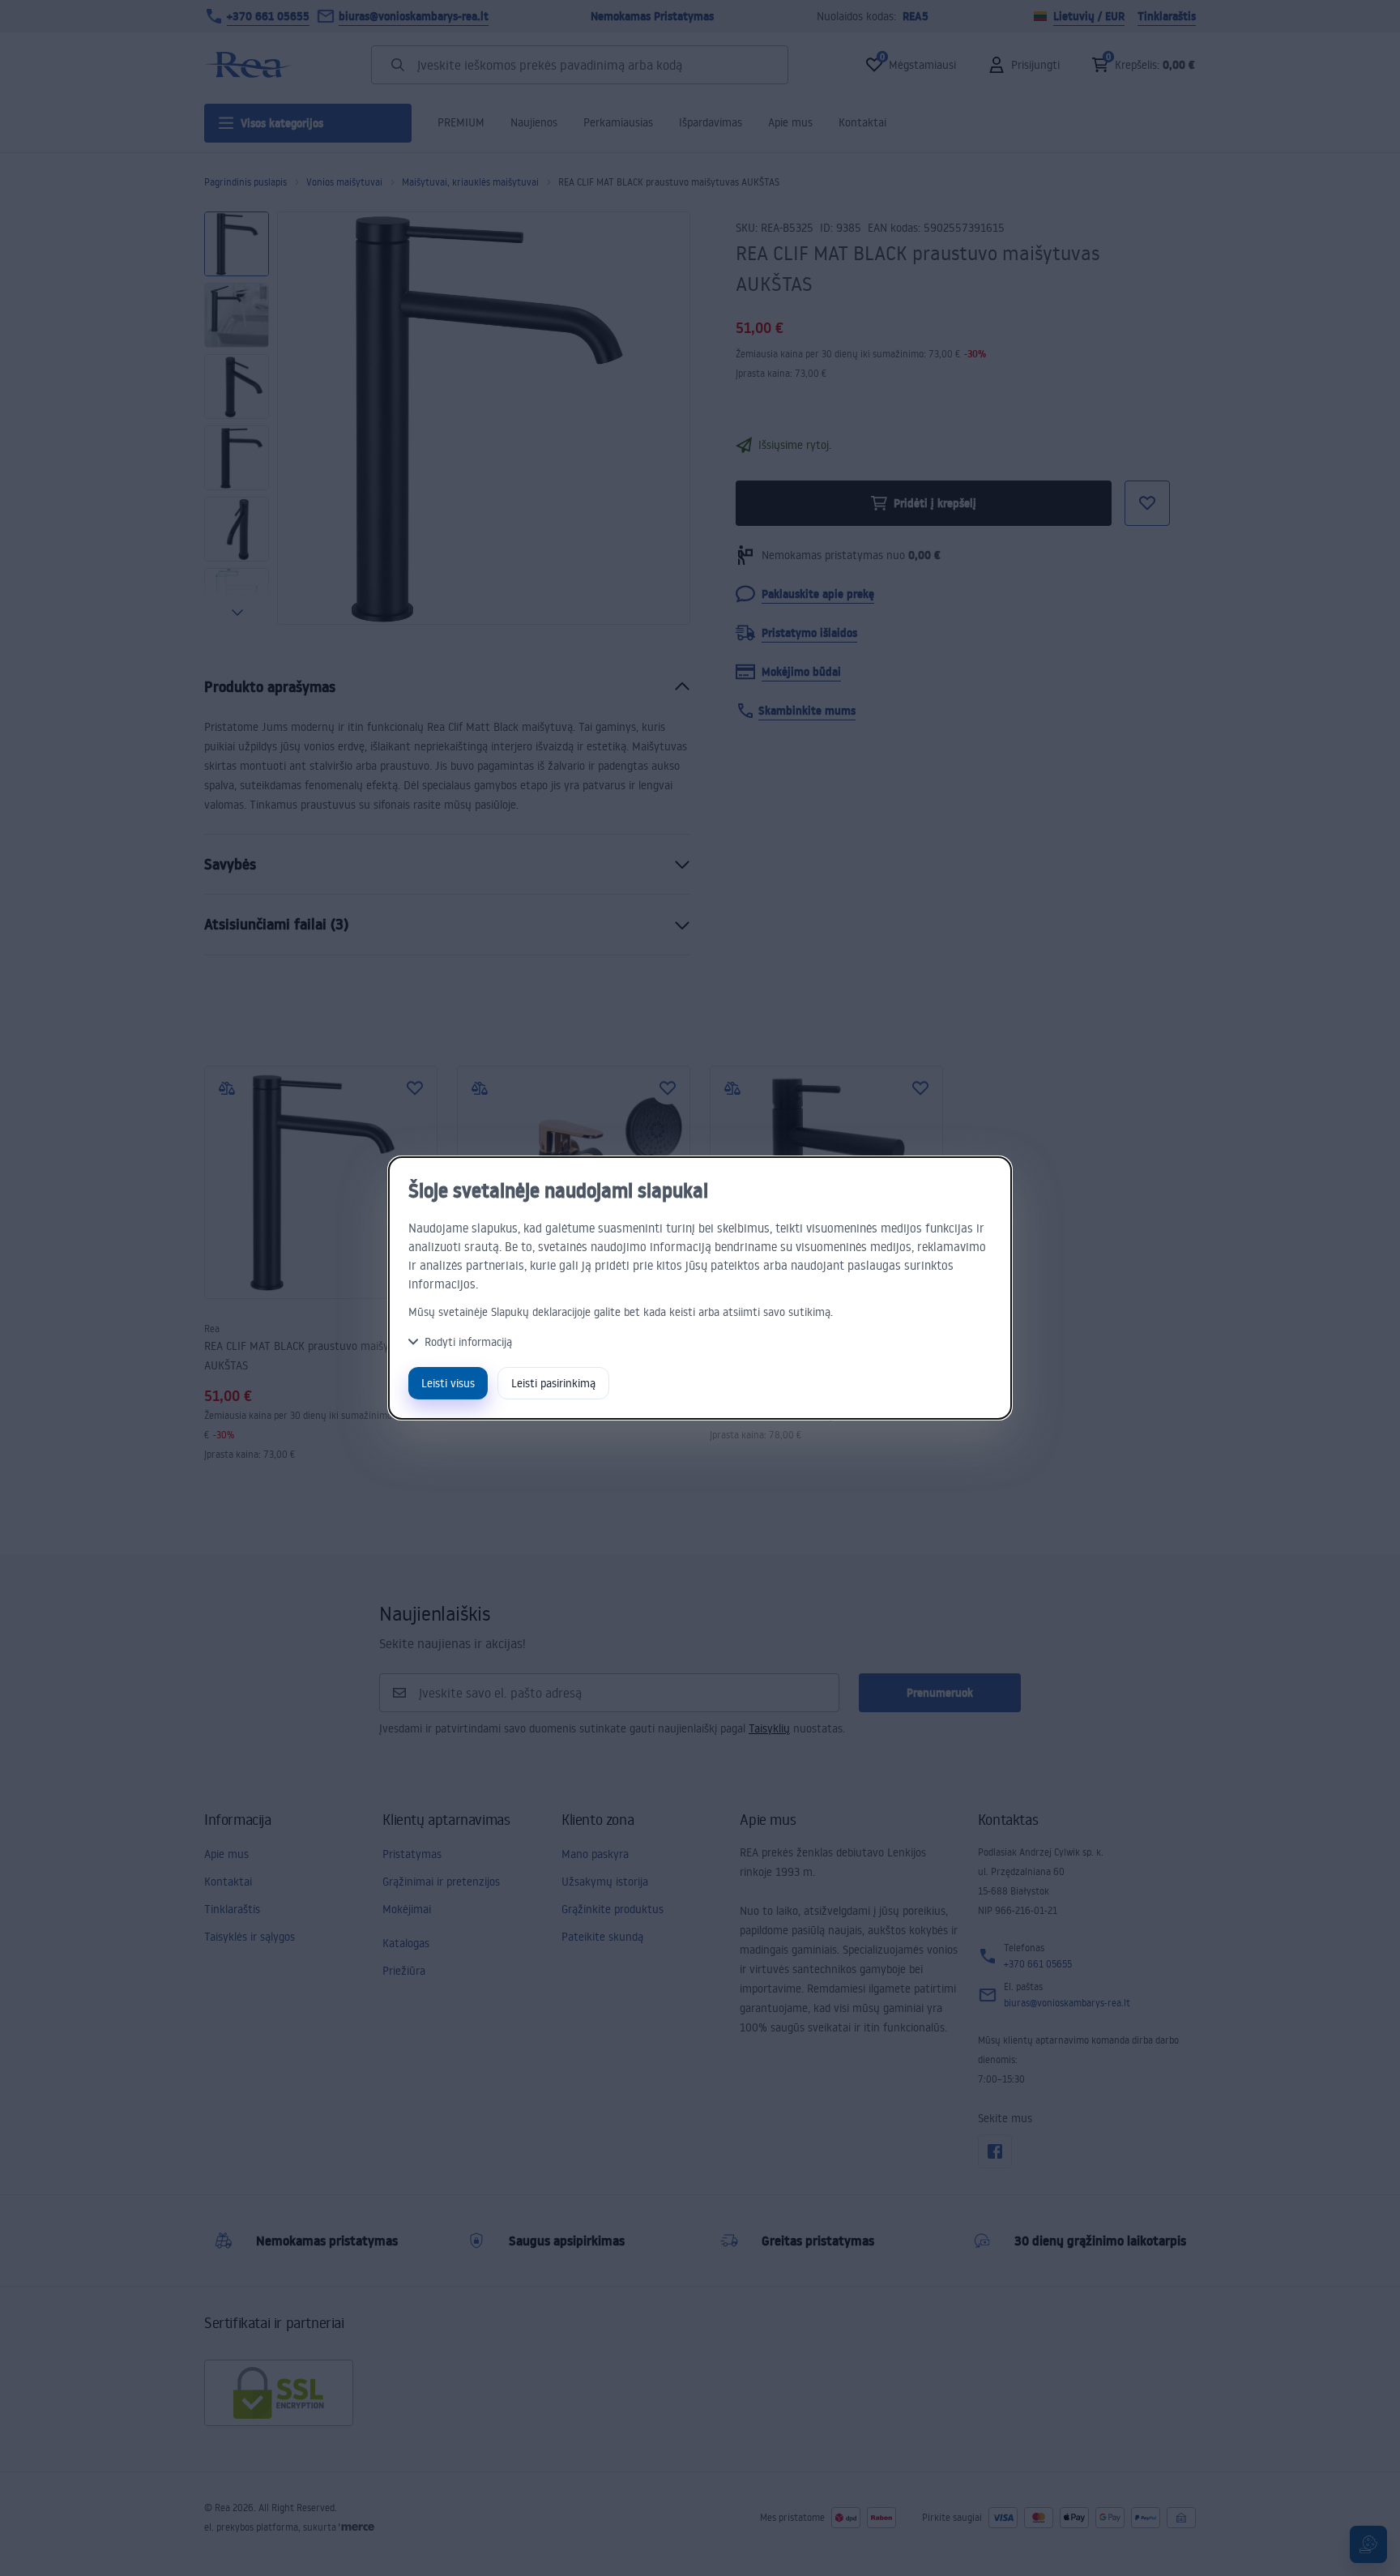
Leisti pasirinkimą (553, 1383)
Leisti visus (448, 1383)
